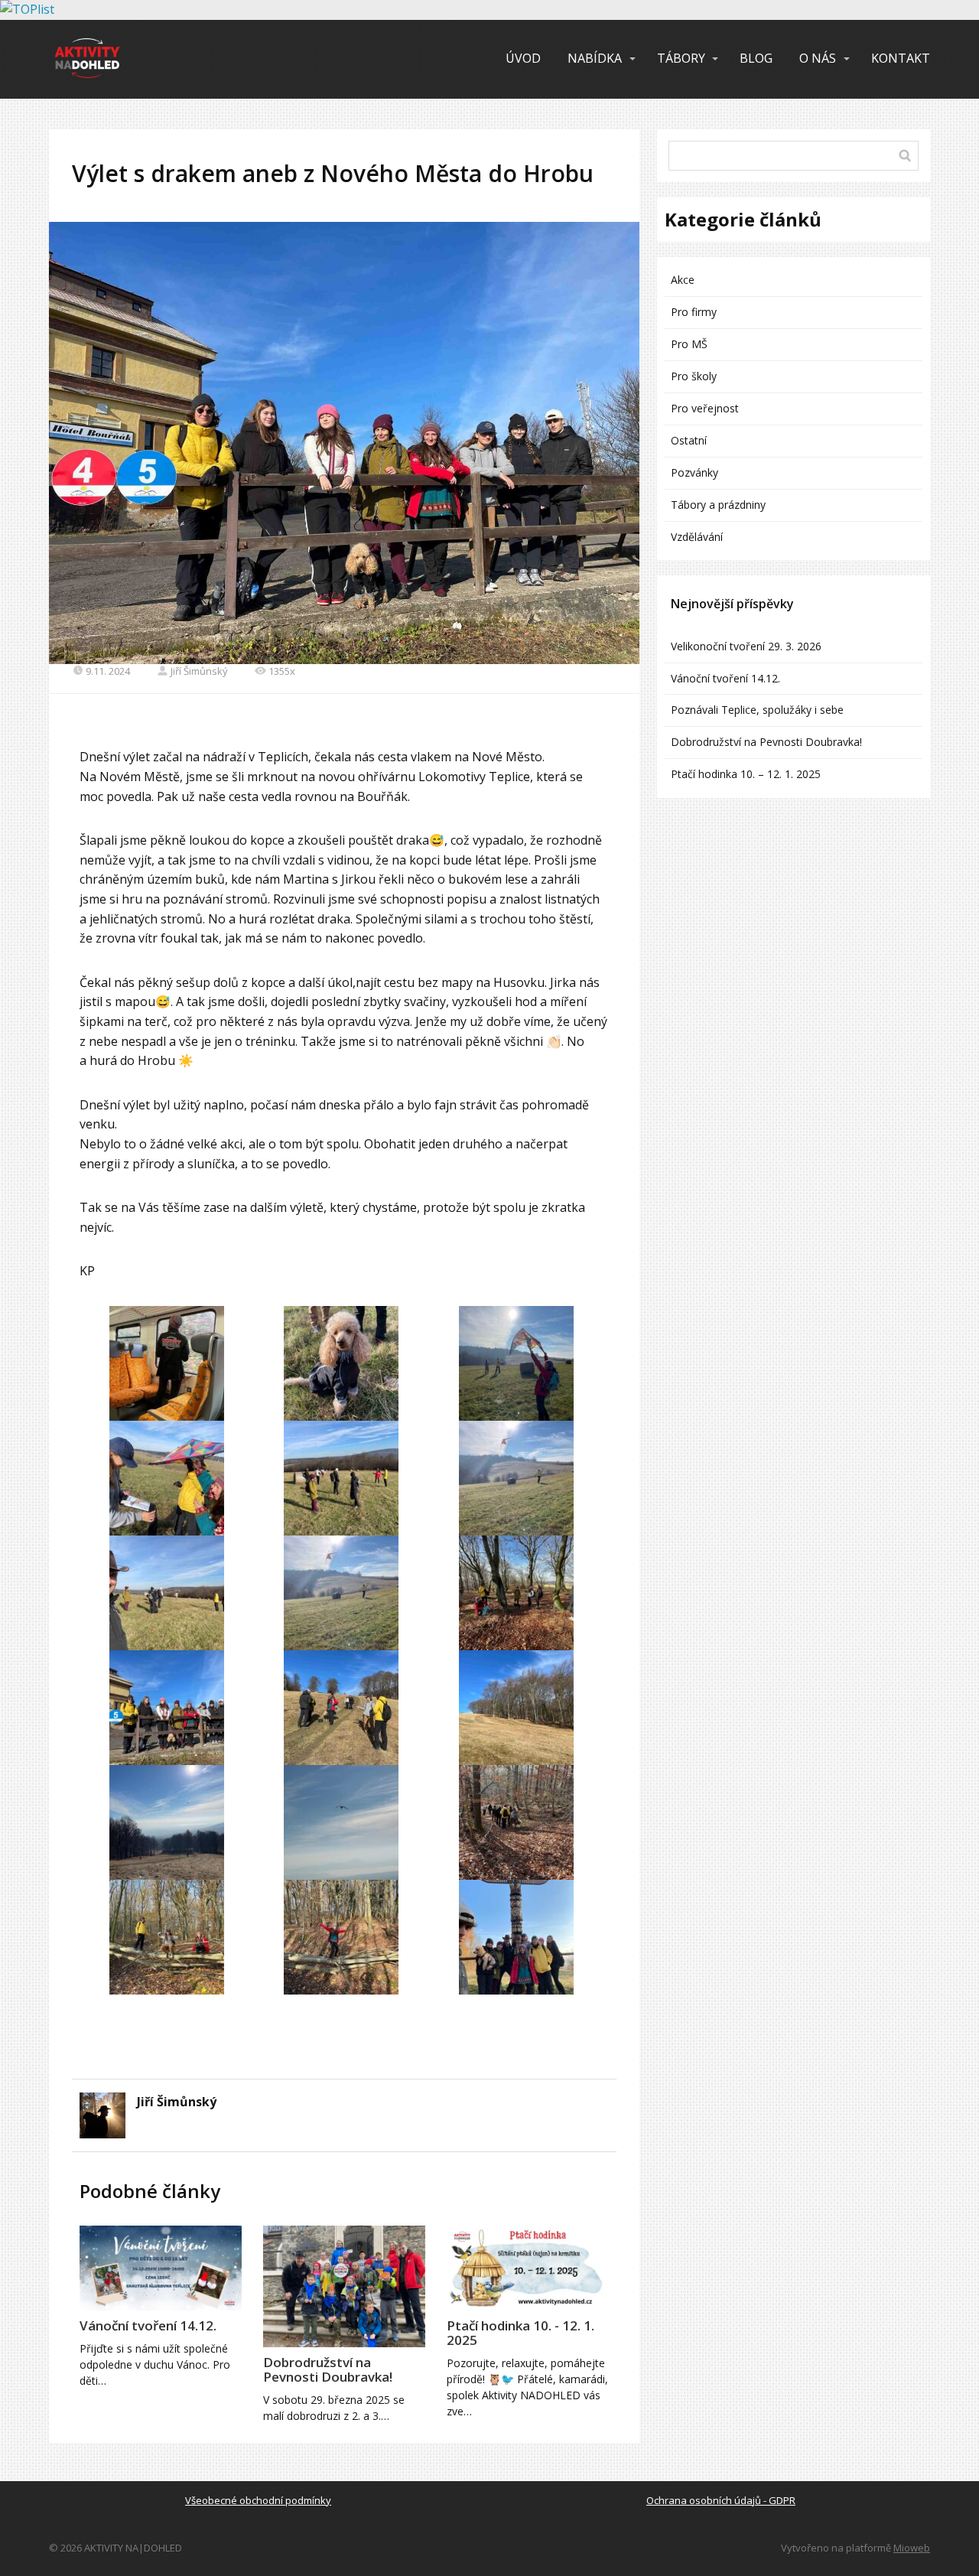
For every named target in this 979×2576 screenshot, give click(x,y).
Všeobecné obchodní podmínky (258, 2500)
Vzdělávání (697, 537)
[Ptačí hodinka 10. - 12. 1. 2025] (528, 2268)
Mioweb (912, 2548)
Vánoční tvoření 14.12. (148, 2325)
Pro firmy (694, 312)
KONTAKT (901, 58)
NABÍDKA (595, 58)
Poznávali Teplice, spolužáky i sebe (757, 710)
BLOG (756, 58)
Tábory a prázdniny (718, 505)
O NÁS (818, 58)
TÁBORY (681, 58)
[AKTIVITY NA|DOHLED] (87, 59)
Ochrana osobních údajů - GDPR (721, 2500)
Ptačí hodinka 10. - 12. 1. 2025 (520, 2333)
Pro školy (694, 376)
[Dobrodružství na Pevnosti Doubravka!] (344, 2286)
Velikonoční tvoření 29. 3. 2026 (746, 646)
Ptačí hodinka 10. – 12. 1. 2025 (746, 774)
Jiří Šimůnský (199, 671)
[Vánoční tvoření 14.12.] (161, 2268)
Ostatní (689, 440)
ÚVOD (523, 58)
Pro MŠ (689, 344)
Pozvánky (694, 472)
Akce (683, 280)
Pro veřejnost (705, 408)
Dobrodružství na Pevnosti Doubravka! (328, 2369)
